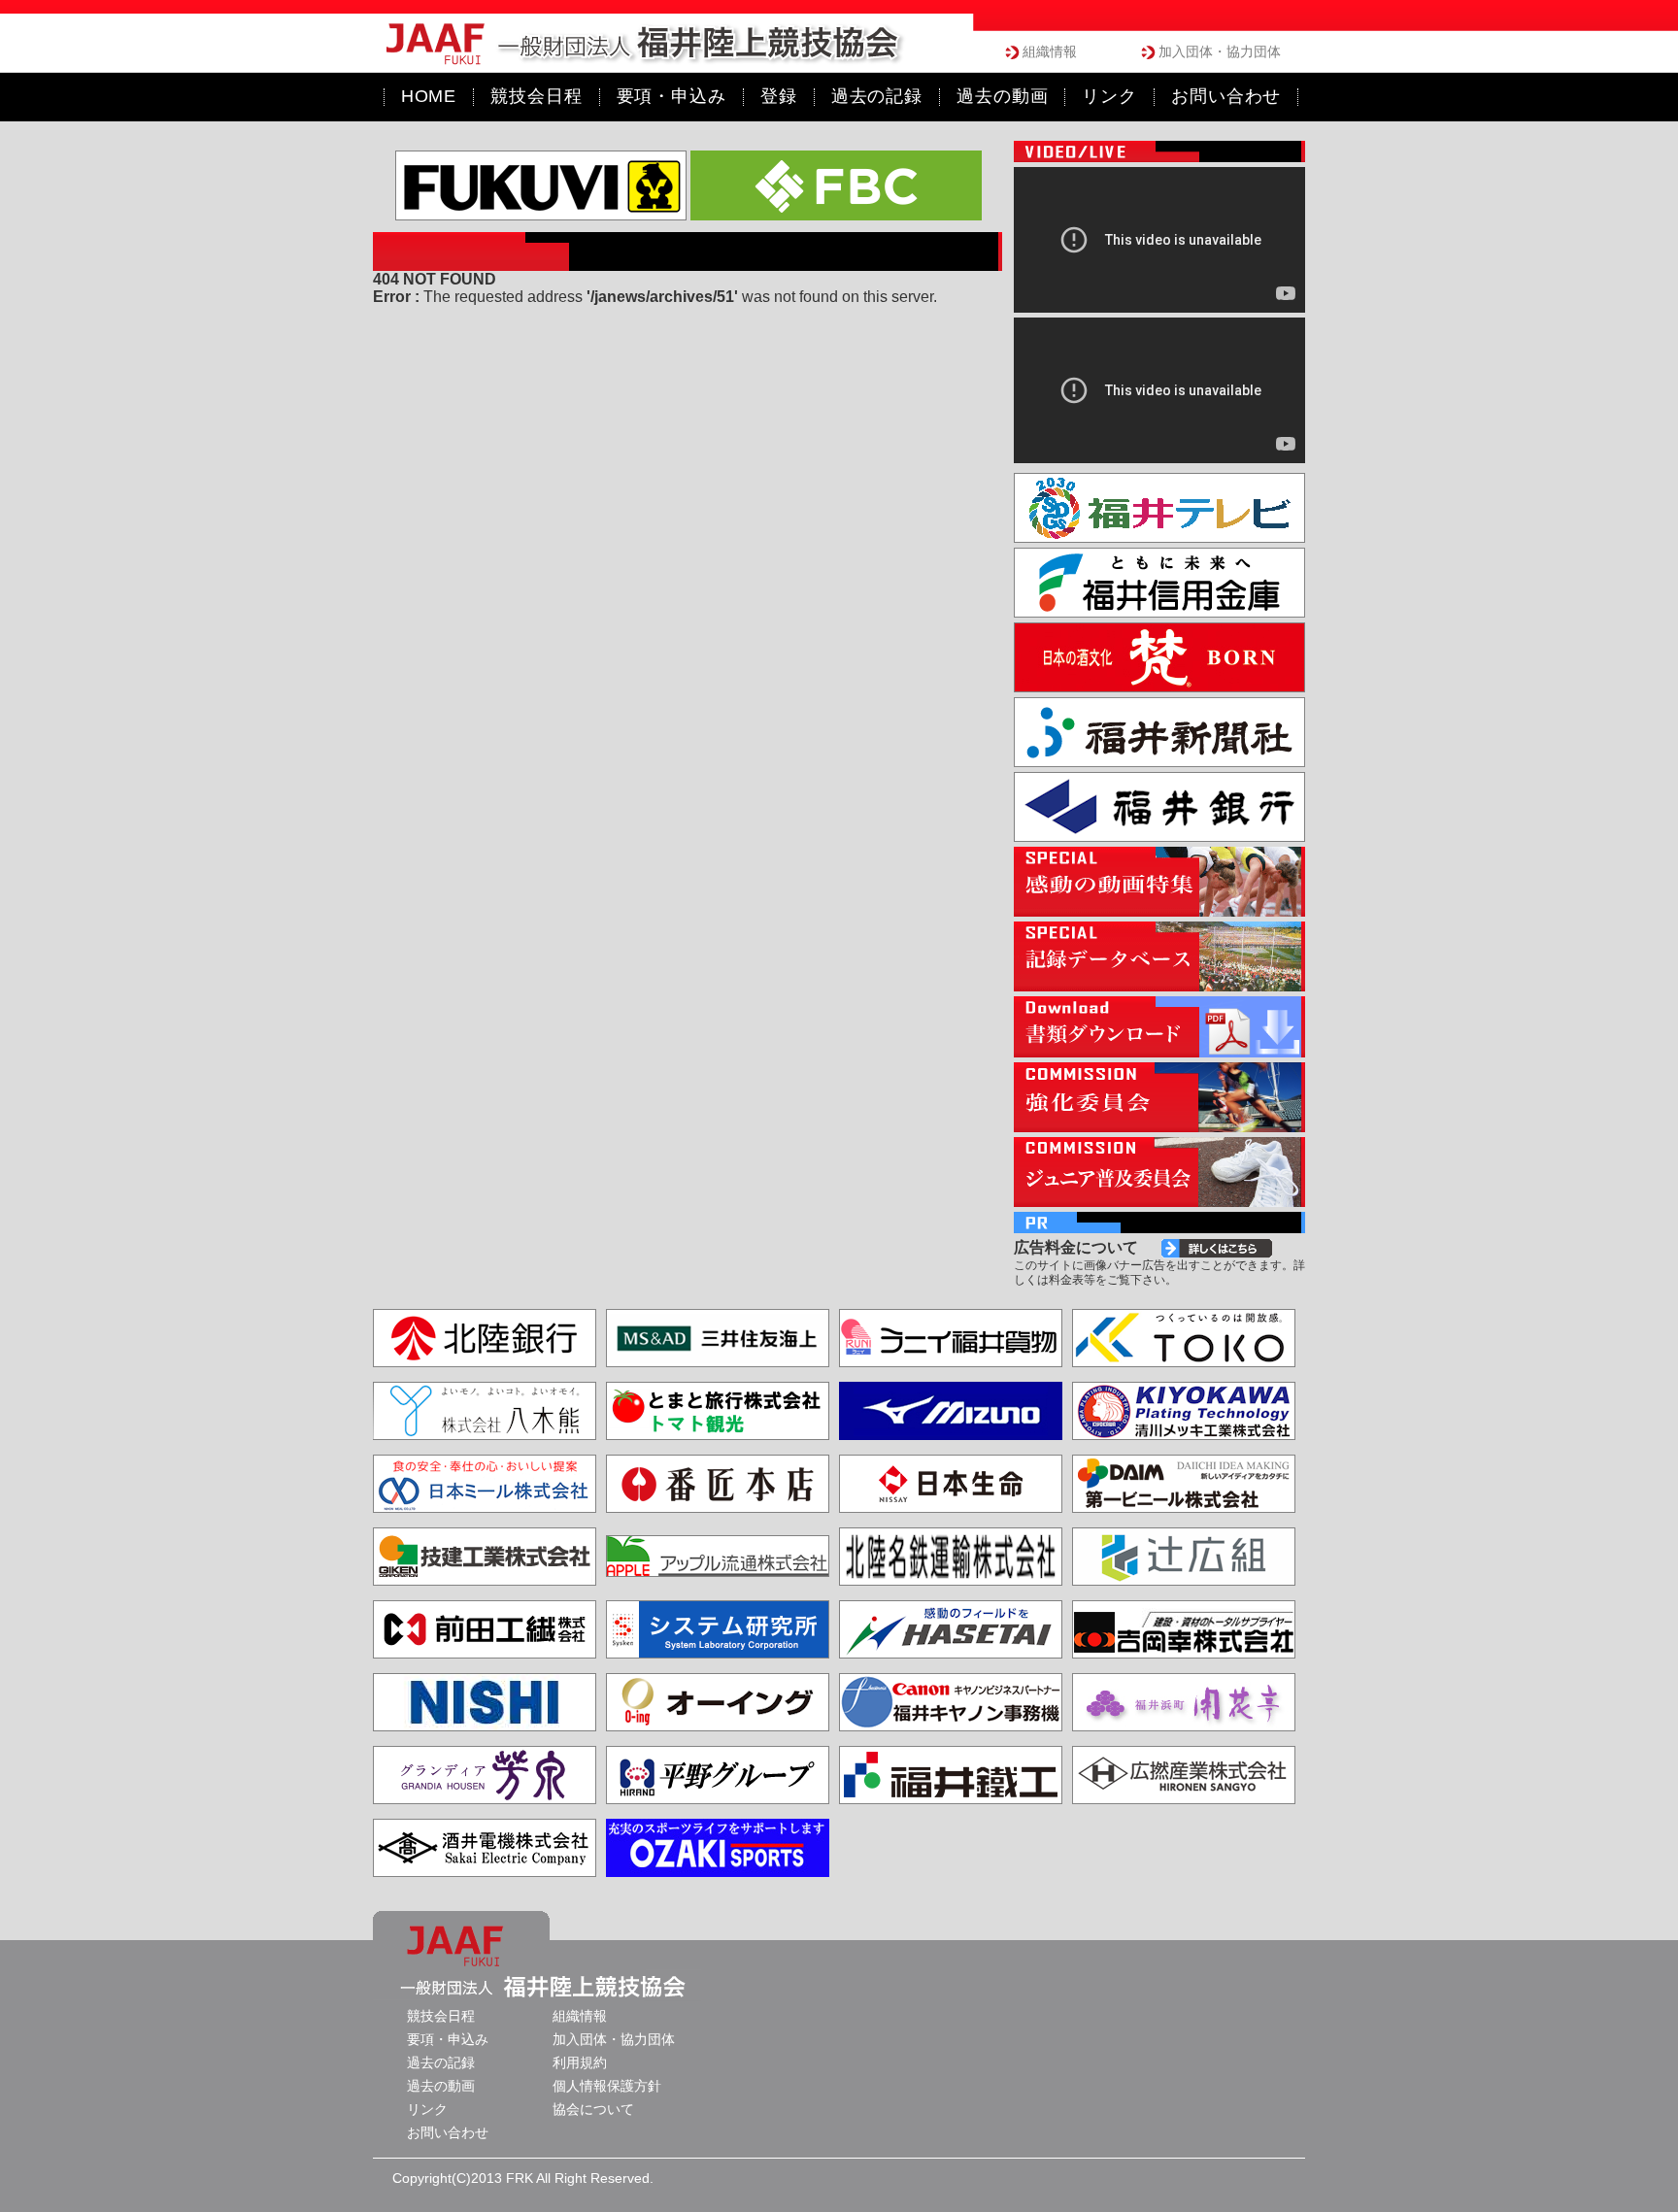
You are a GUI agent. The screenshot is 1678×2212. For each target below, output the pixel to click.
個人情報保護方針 (607, 2086)
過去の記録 (441, 2062)
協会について (593, 2109)
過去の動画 (441, 2086)
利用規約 (580, 2062)
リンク (427, 2109)
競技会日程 (441, 2016)
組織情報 (1050, 51)
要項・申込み (448, 2039)
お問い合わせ (448, 2132)
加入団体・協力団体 (1220, 51)
